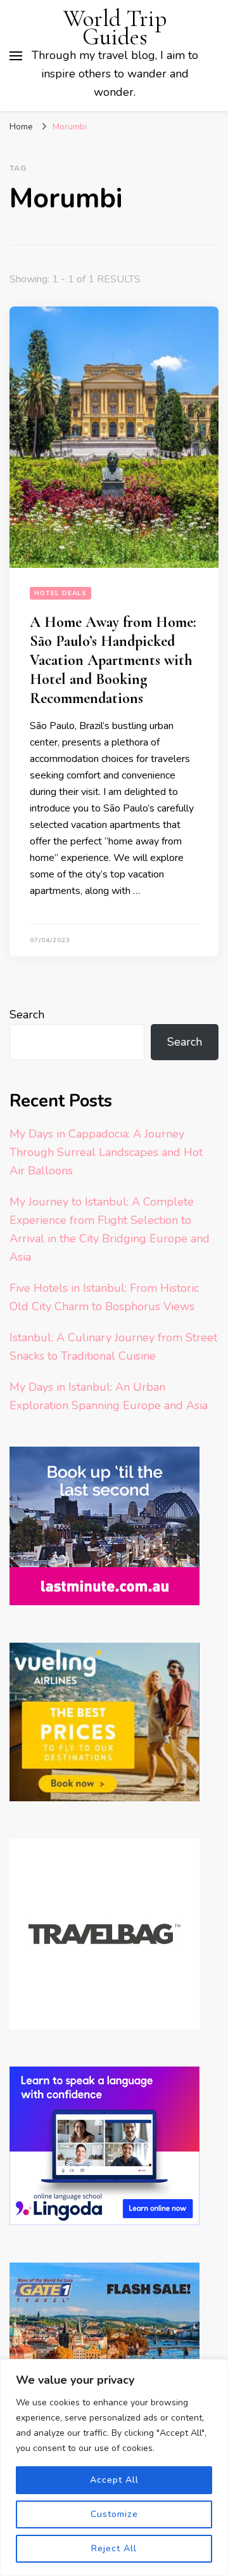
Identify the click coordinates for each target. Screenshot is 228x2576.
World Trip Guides (115, 28)
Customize (114, 2514)
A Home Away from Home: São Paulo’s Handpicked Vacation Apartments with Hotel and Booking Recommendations (113, 660)
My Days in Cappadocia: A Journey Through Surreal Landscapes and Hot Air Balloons (106, 1152)
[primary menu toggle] (16, 56)
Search (27, 1015)
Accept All (114, 2480)
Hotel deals (60, 593)
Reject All (114, 2548)
